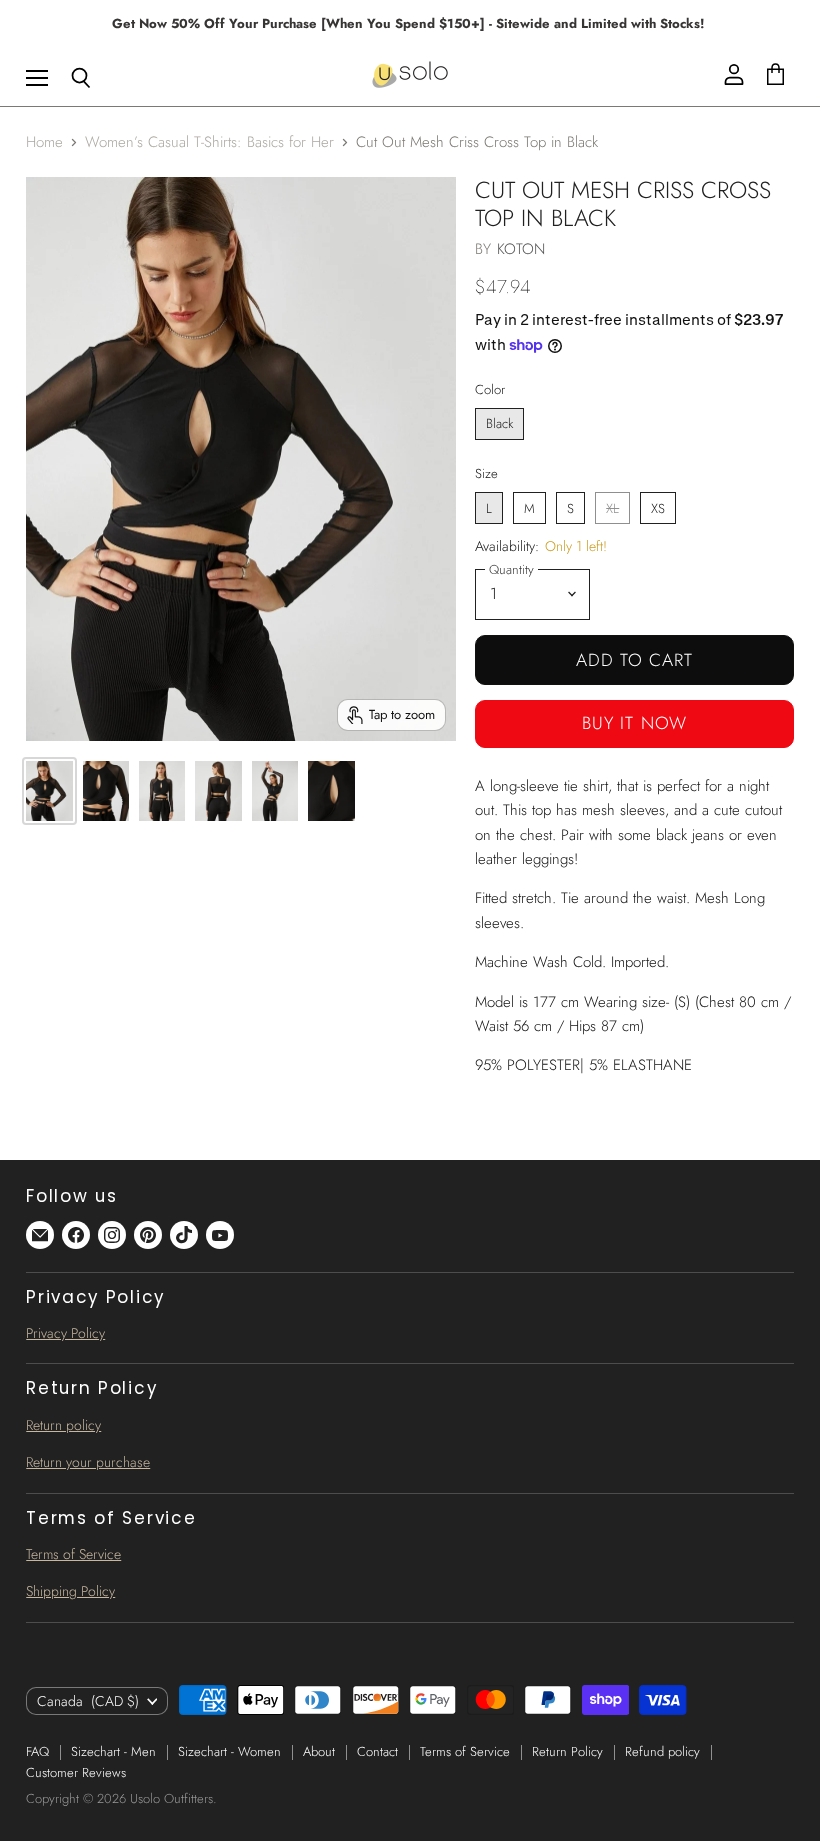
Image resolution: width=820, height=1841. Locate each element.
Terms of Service (73, 1554)
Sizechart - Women (229, 1751)
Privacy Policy (65, 1333)
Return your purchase (88, 1462)
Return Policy (567, 1751)
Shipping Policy (70, 1591)
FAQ (37, 1751)
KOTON (521, 249)
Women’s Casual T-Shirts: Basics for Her (209, 142)
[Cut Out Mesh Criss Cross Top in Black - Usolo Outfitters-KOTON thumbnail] (49, 791)
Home (44, 142)
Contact (377, 1751)
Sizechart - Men (113, 1751)
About (319, 1751)
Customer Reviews (76, 1772)
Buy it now (634, 723)
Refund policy (662, 1751)
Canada (88, 1701)
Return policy (63, 1425)
